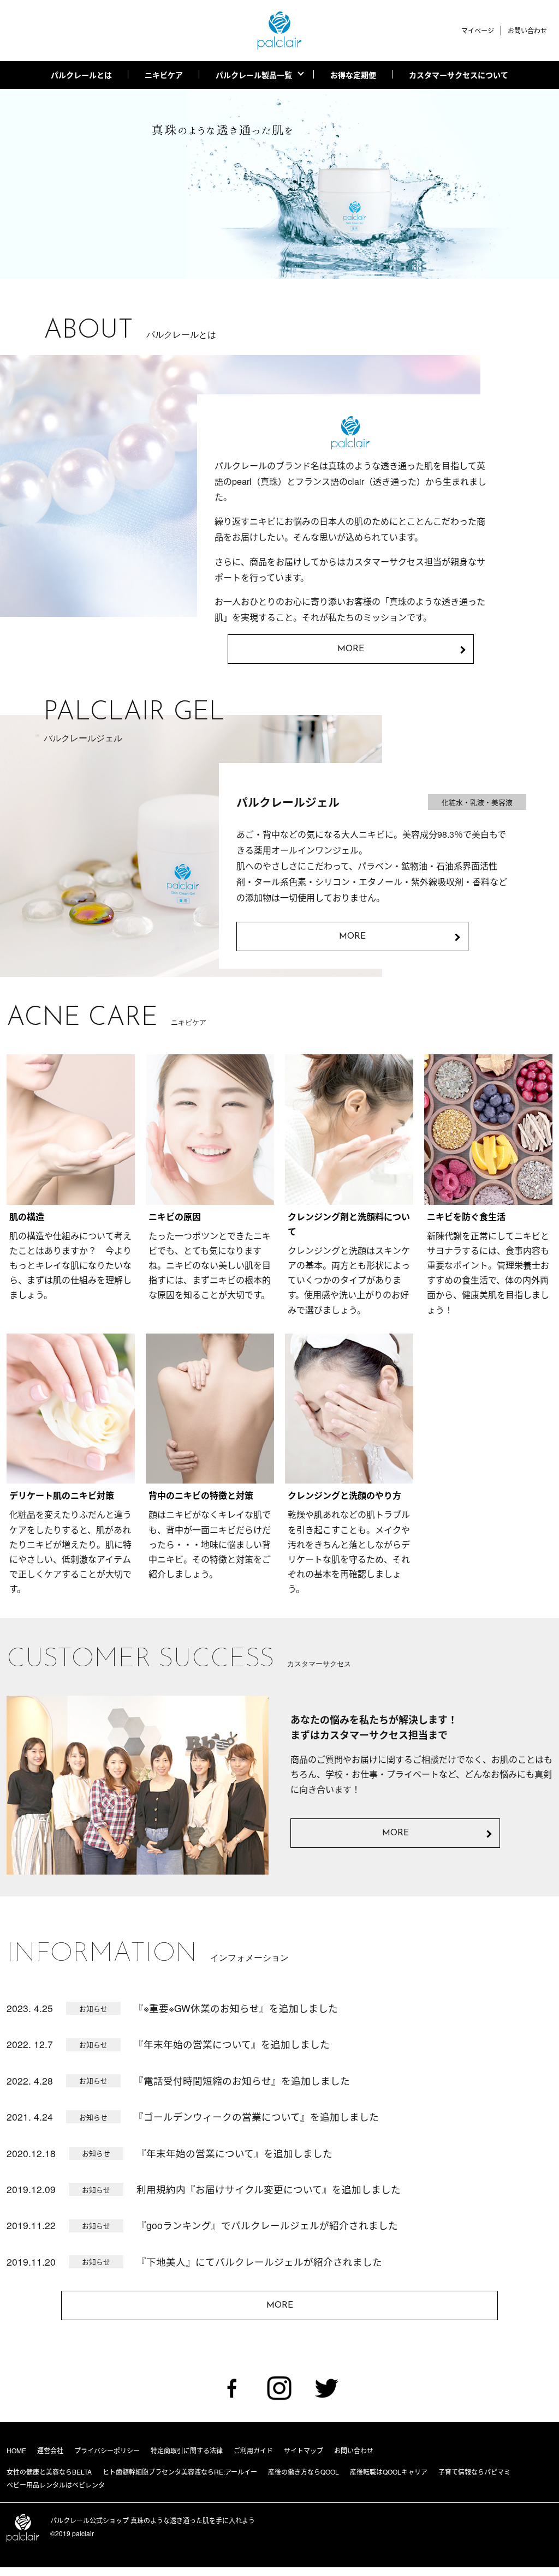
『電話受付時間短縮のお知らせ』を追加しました (242, 2080)
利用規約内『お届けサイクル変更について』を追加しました (269, 2189)
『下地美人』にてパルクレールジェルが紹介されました (259, 2262)
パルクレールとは (81, 75)
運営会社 (50, 2450)
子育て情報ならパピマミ (474, 2472)
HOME (16, 2450)
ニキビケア (164, 75)
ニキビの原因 (175, 1217)
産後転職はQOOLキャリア (389, 2472)
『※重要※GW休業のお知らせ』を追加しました (236, 2008)
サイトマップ (304, 2450)
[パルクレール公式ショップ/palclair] (279, 31)
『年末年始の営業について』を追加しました (232, 2044)
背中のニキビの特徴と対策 (201, 1495)
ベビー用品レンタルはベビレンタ (56, 2485)
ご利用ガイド (253, 2450)
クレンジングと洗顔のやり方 (344, 1495)
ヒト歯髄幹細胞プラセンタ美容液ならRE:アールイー (180, 2472)
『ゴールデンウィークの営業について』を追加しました (256, 2116)
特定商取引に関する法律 (187, 2450)
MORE (396, 1833)
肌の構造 (27, 1217)
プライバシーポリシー (107, 2450)
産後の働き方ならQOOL (304, 2472)
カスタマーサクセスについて (459, 75)
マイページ (478, 30)
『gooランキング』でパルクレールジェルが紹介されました (267, 2225)
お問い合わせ (527, 30)
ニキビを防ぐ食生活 (466, 1217)
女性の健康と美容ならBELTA (49, 2472)
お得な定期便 (353, 75)
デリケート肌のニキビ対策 (62, 1495)
